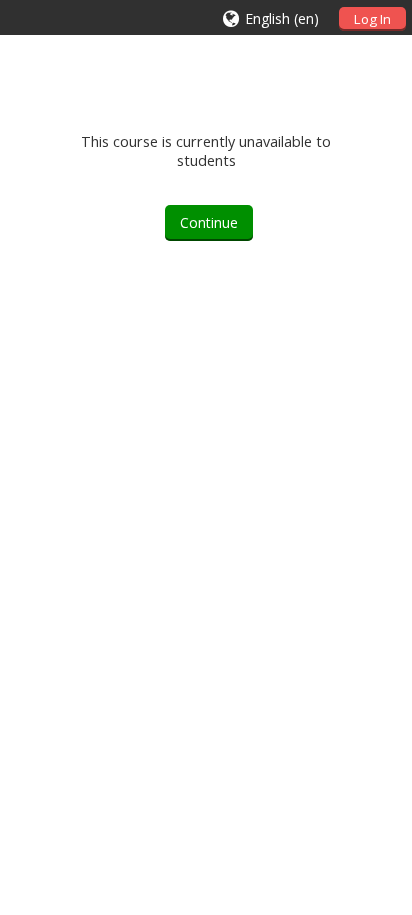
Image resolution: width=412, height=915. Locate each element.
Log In (372, 19)
